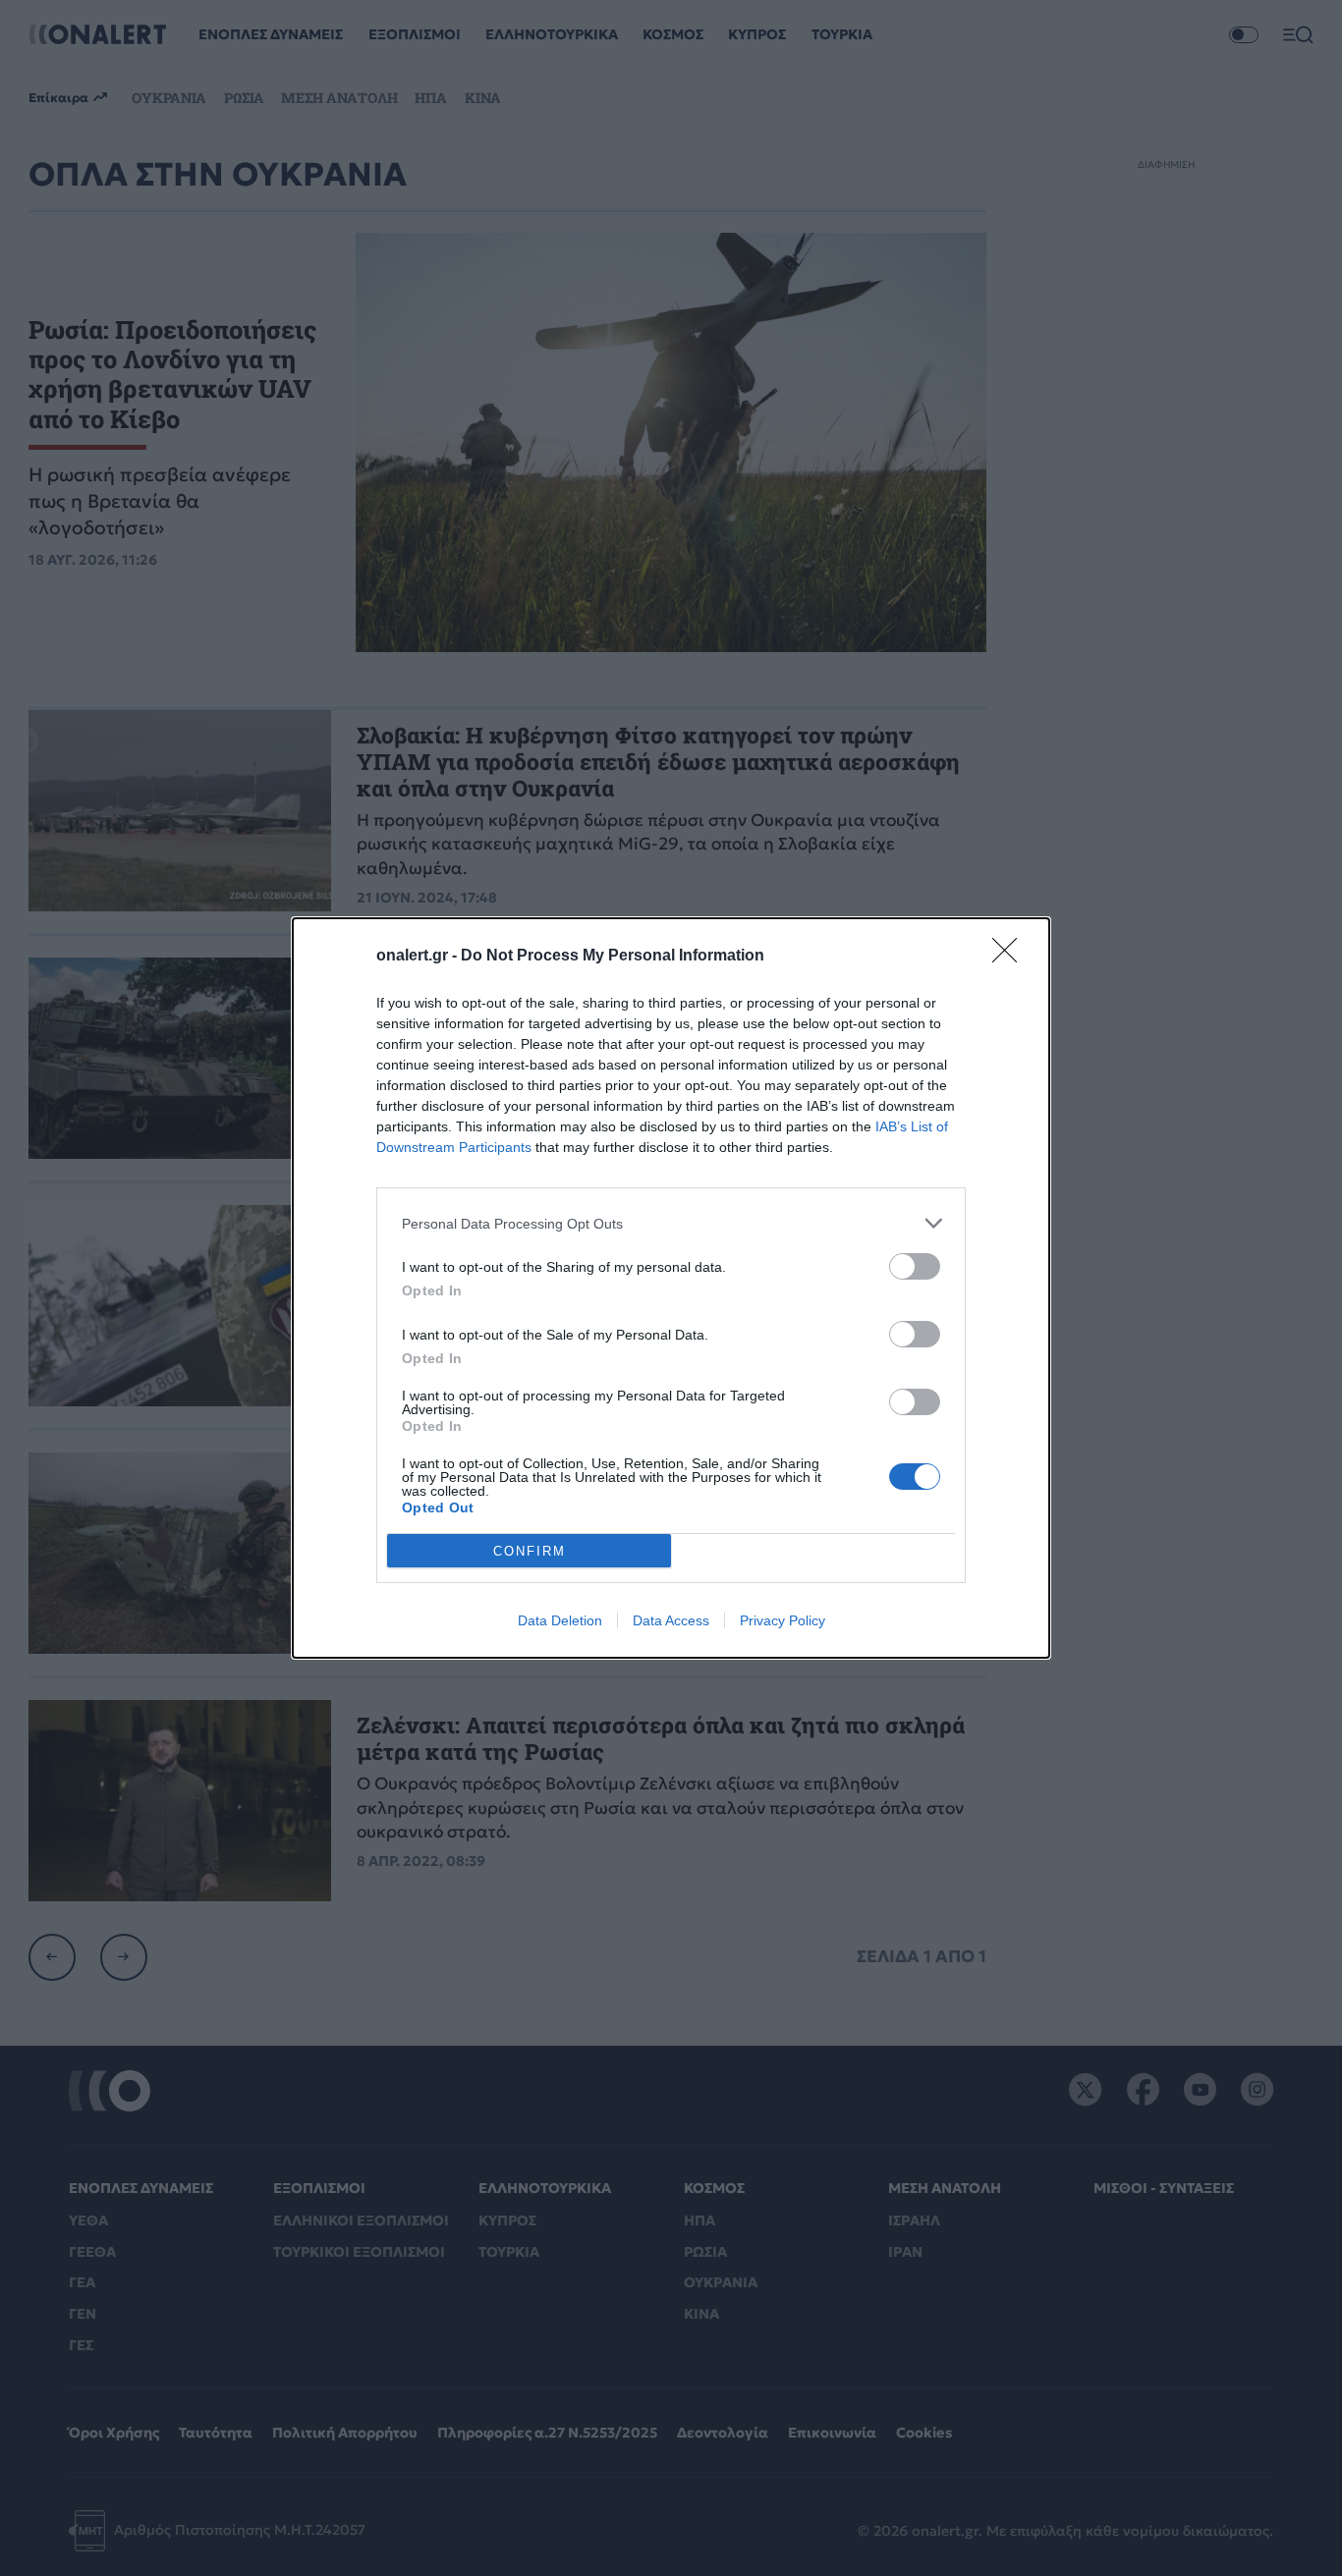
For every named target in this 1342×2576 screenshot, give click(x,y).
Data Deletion (560, 1620)
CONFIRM (530, 1551)
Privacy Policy (783, 1620)
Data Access (671, 1620)
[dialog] (671, 1288)
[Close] (1011, 957)
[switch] (915, 1266)
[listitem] (671, 1223)
